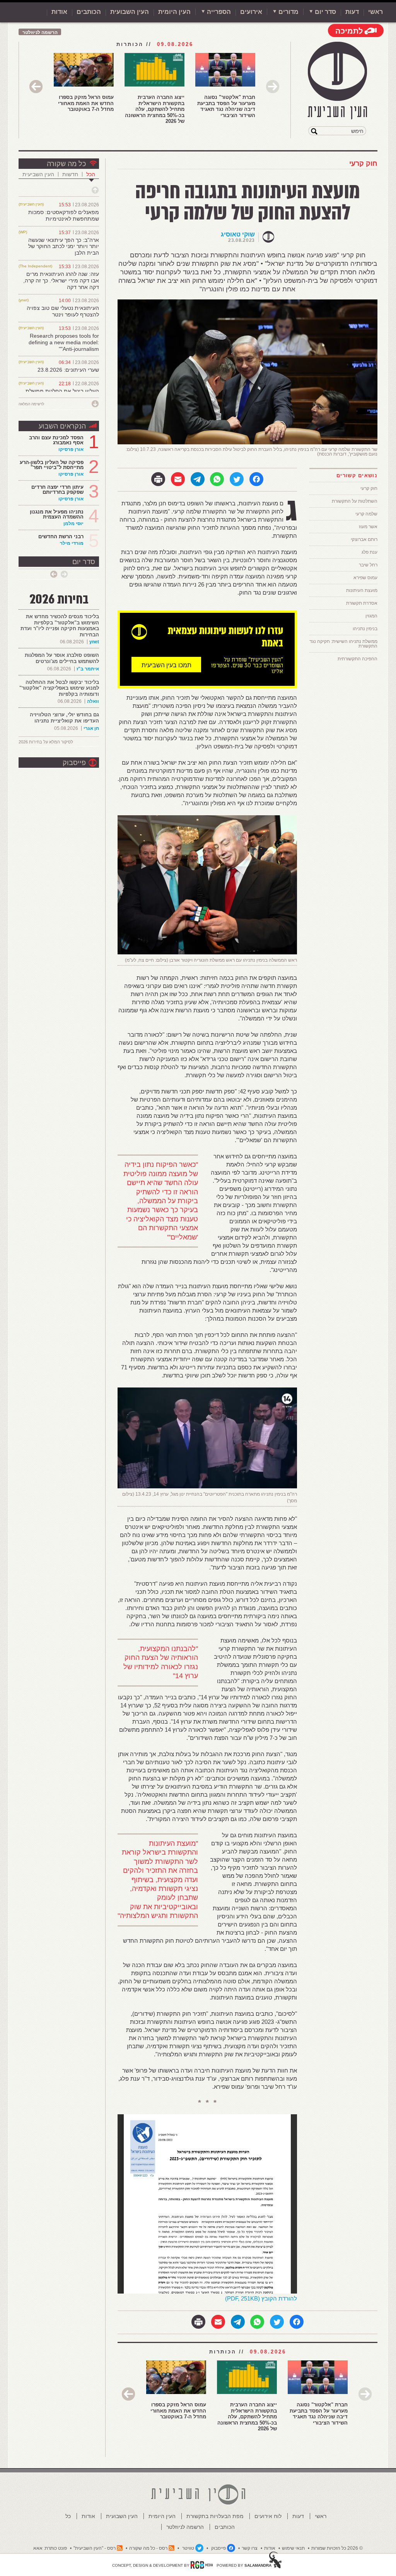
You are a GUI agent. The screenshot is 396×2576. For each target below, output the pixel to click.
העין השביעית (38, 174)
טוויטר (188, 2548)
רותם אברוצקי (364, 539)
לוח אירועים (268, 2516)
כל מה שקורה (66, 164)
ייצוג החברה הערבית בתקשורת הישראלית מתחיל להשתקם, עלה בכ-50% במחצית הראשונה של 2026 (155, 109)
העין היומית (174, 12)
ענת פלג (370, 552)
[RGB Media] (202, 2565)
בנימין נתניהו (365, 629)
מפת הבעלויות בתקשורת (215, 2516)
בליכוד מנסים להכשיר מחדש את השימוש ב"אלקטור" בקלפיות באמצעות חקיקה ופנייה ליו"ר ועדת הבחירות (60, 626)
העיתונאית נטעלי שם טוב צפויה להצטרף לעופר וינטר (63, 311)
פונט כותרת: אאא (50, 2548)
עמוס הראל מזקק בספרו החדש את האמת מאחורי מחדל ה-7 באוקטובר (86, 103)
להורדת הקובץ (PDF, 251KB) (261, 2298)
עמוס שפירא (365, 578)
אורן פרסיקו (71, 449)
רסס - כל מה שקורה (148, 2548)
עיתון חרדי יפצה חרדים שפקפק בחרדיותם (57, 490)
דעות (352, 12)
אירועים (251, 12)
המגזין (371, 616)
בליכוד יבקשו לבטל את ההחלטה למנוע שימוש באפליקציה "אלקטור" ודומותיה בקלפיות (59, 688)
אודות (59, 12)
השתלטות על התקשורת (355, 501)
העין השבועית (130, 12)
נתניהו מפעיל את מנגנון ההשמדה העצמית (57, 514)
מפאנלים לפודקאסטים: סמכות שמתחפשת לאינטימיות (64, 215)
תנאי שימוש (293, 2548)
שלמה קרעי (366, 514)
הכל (91, 174)
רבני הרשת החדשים (60, 536)
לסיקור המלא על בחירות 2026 (46, 742)
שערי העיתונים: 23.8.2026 (68, 370)
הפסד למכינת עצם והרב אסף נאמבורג (56, 440)
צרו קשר (250, 2548)
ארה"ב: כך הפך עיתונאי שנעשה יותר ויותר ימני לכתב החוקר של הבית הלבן (64, 247)
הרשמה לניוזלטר (40, 32)
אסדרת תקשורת (362, 603)
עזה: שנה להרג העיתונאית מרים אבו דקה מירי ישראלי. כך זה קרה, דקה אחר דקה (61, 281)
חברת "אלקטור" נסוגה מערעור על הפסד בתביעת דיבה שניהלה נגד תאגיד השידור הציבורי (226, 106)
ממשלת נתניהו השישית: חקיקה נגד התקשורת (343, 644)
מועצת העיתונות (362, 590)
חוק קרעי (363, 163)
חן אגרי (91, 728)
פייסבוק (74, 763)
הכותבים (89, 12)
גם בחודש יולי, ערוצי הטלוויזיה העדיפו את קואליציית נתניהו (64, 718)
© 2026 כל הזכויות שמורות (337, 2548)
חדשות (70, 174)
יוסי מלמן (73, 524)
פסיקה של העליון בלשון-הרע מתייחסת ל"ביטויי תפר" (52, 465)
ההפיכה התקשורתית (358, 659)
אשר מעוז (368, 527)
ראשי (376, 12)
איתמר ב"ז (88, 669)
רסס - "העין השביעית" (95, 2548)
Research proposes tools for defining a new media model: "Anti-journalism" (64, 342)
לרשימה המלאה (31, 404)
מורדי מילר (72, 543)
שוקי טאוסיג (238, 234)
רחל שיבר (368, 565)
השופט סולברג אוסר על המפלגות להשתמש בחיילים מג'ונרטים (62, 658)
